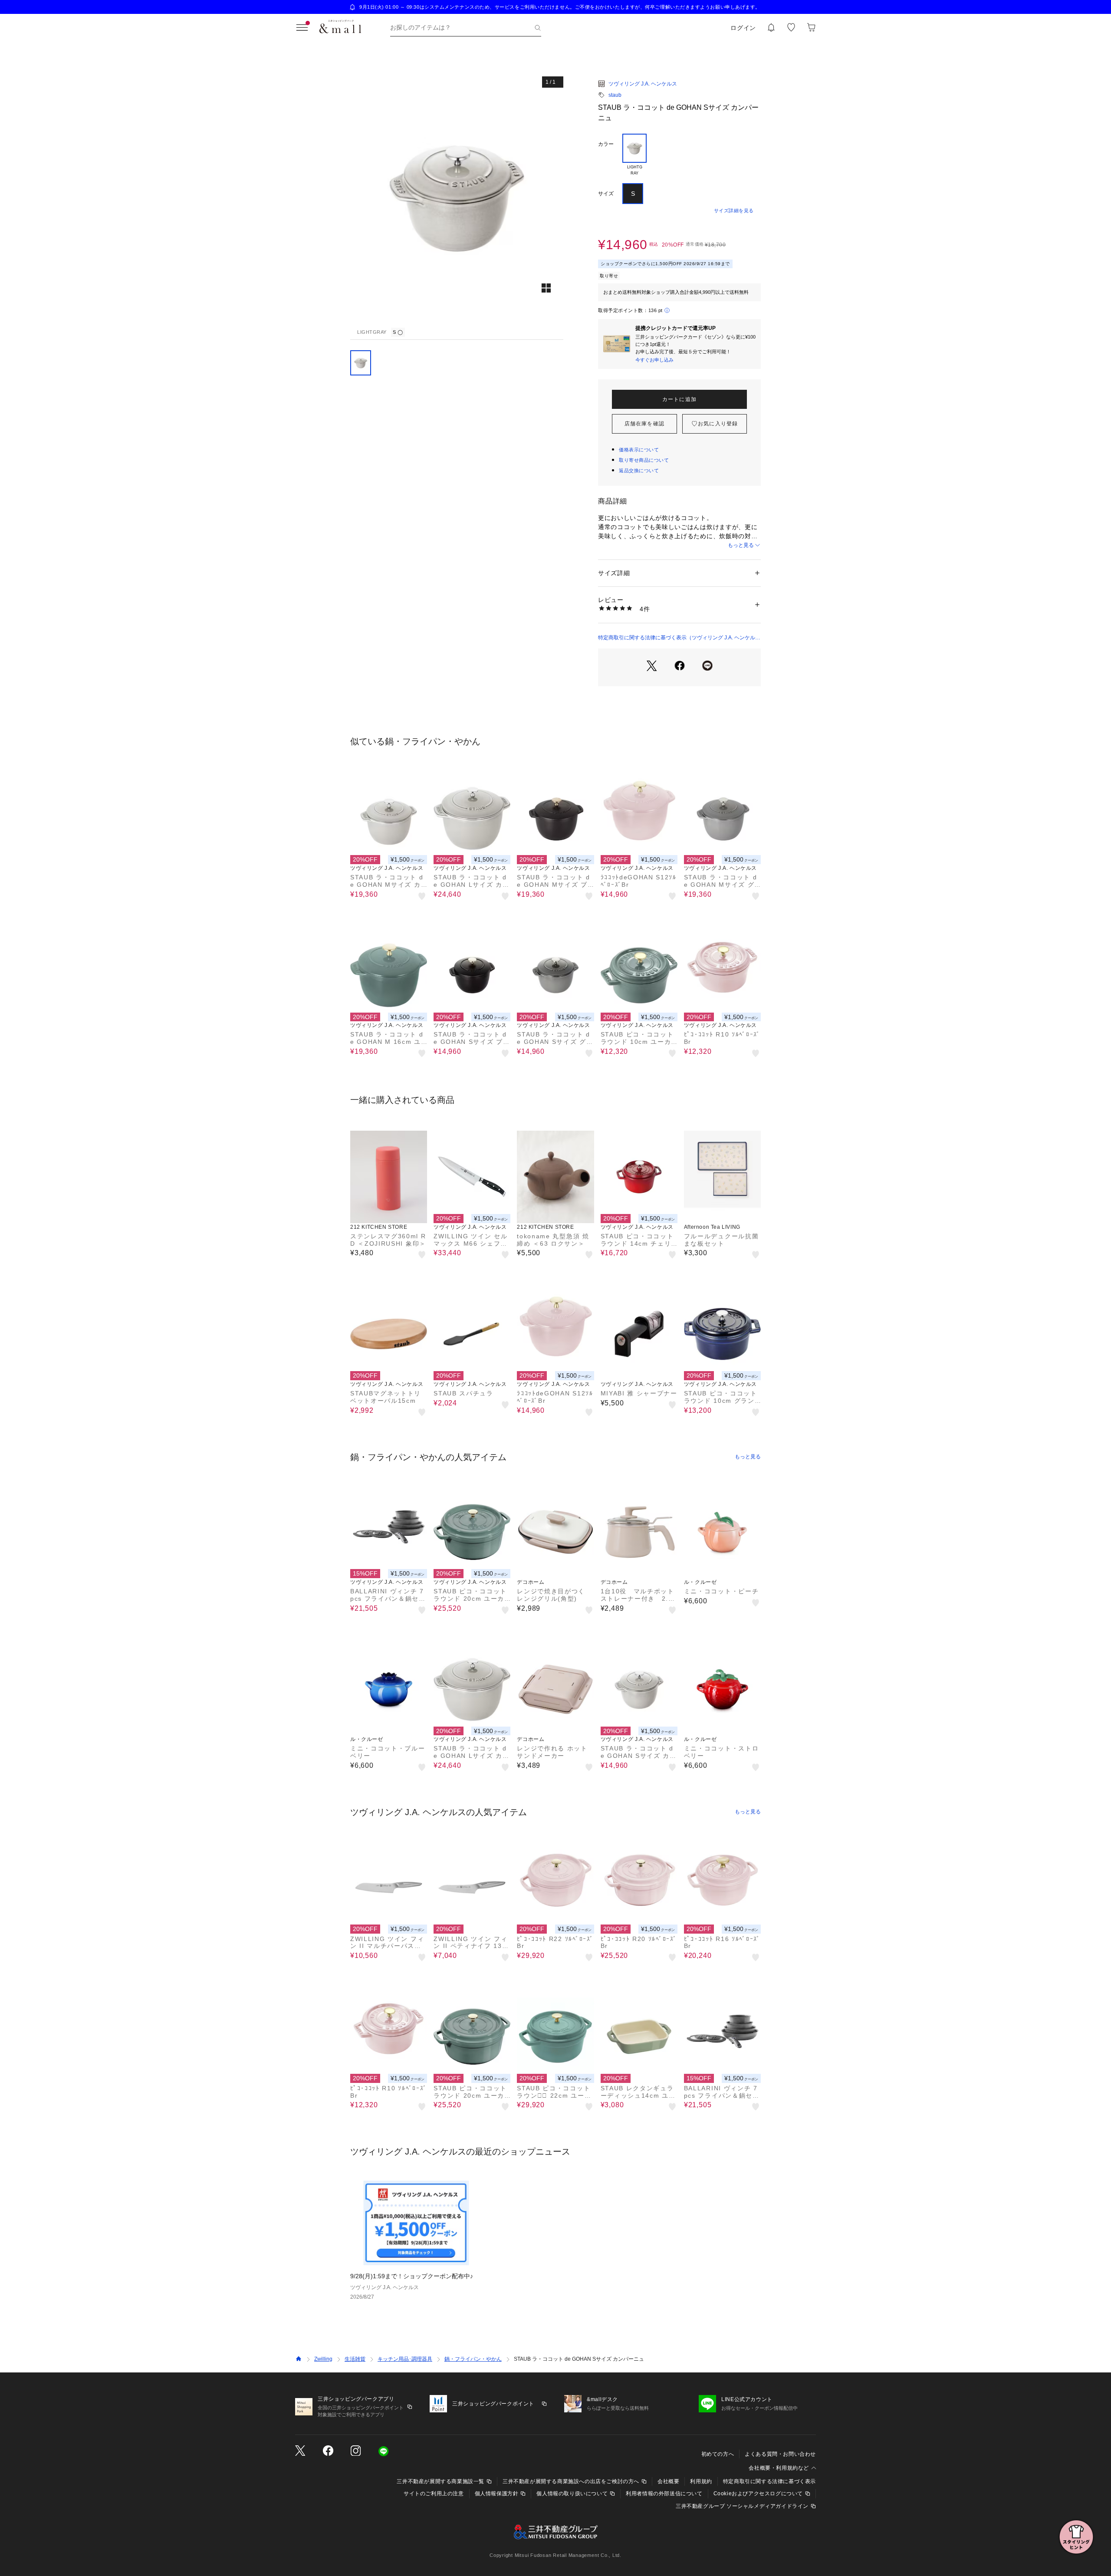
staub (615, 95)
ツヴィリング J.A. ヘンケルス (643, 84)
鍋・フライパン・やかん (473, 2359)
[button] (457, 197)
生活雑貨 (355, 2359)
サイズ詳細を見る (734, 211)
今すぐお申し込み (654, 360)
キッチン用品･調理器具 (405, 2359)
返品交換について (639, 470)
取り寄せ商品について (644, 460)
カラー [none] (606, 144)
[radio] (634, 155)
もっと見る (741, 545)
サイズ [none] (606, 194)
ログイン (743, 28)
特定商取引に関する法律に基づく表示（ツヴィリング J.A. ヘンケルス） (677, 638)
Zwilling (323, 2359)
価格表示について (639, 450)
